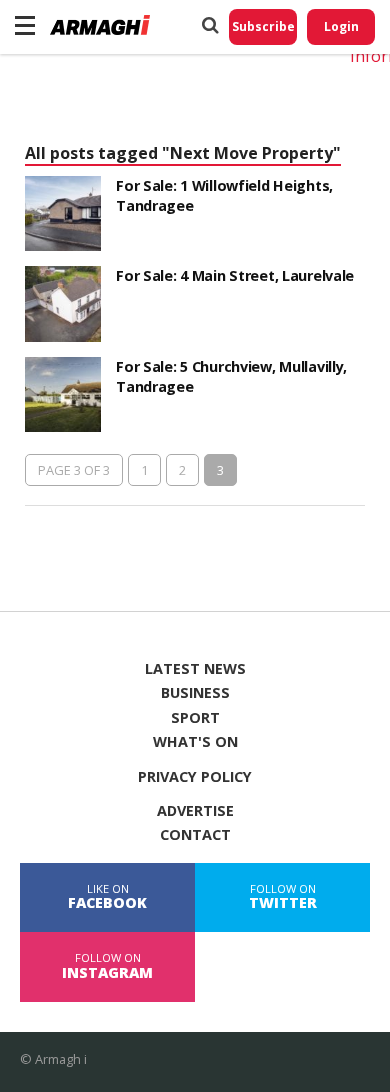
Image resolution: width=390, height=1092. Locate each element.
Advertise (195, 811)
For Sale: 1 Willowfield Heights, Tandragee (224, 195)
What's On (195, 742)
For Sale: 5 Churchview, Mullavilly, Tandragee (231, 376)
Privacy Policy (195, 777)
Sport (195, 718)
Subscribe (263, 26)
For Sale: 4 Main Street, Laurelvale (235, 275)
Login (341, 26)
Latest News (195, 669)
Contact (195, 835)
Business (195, 693)
